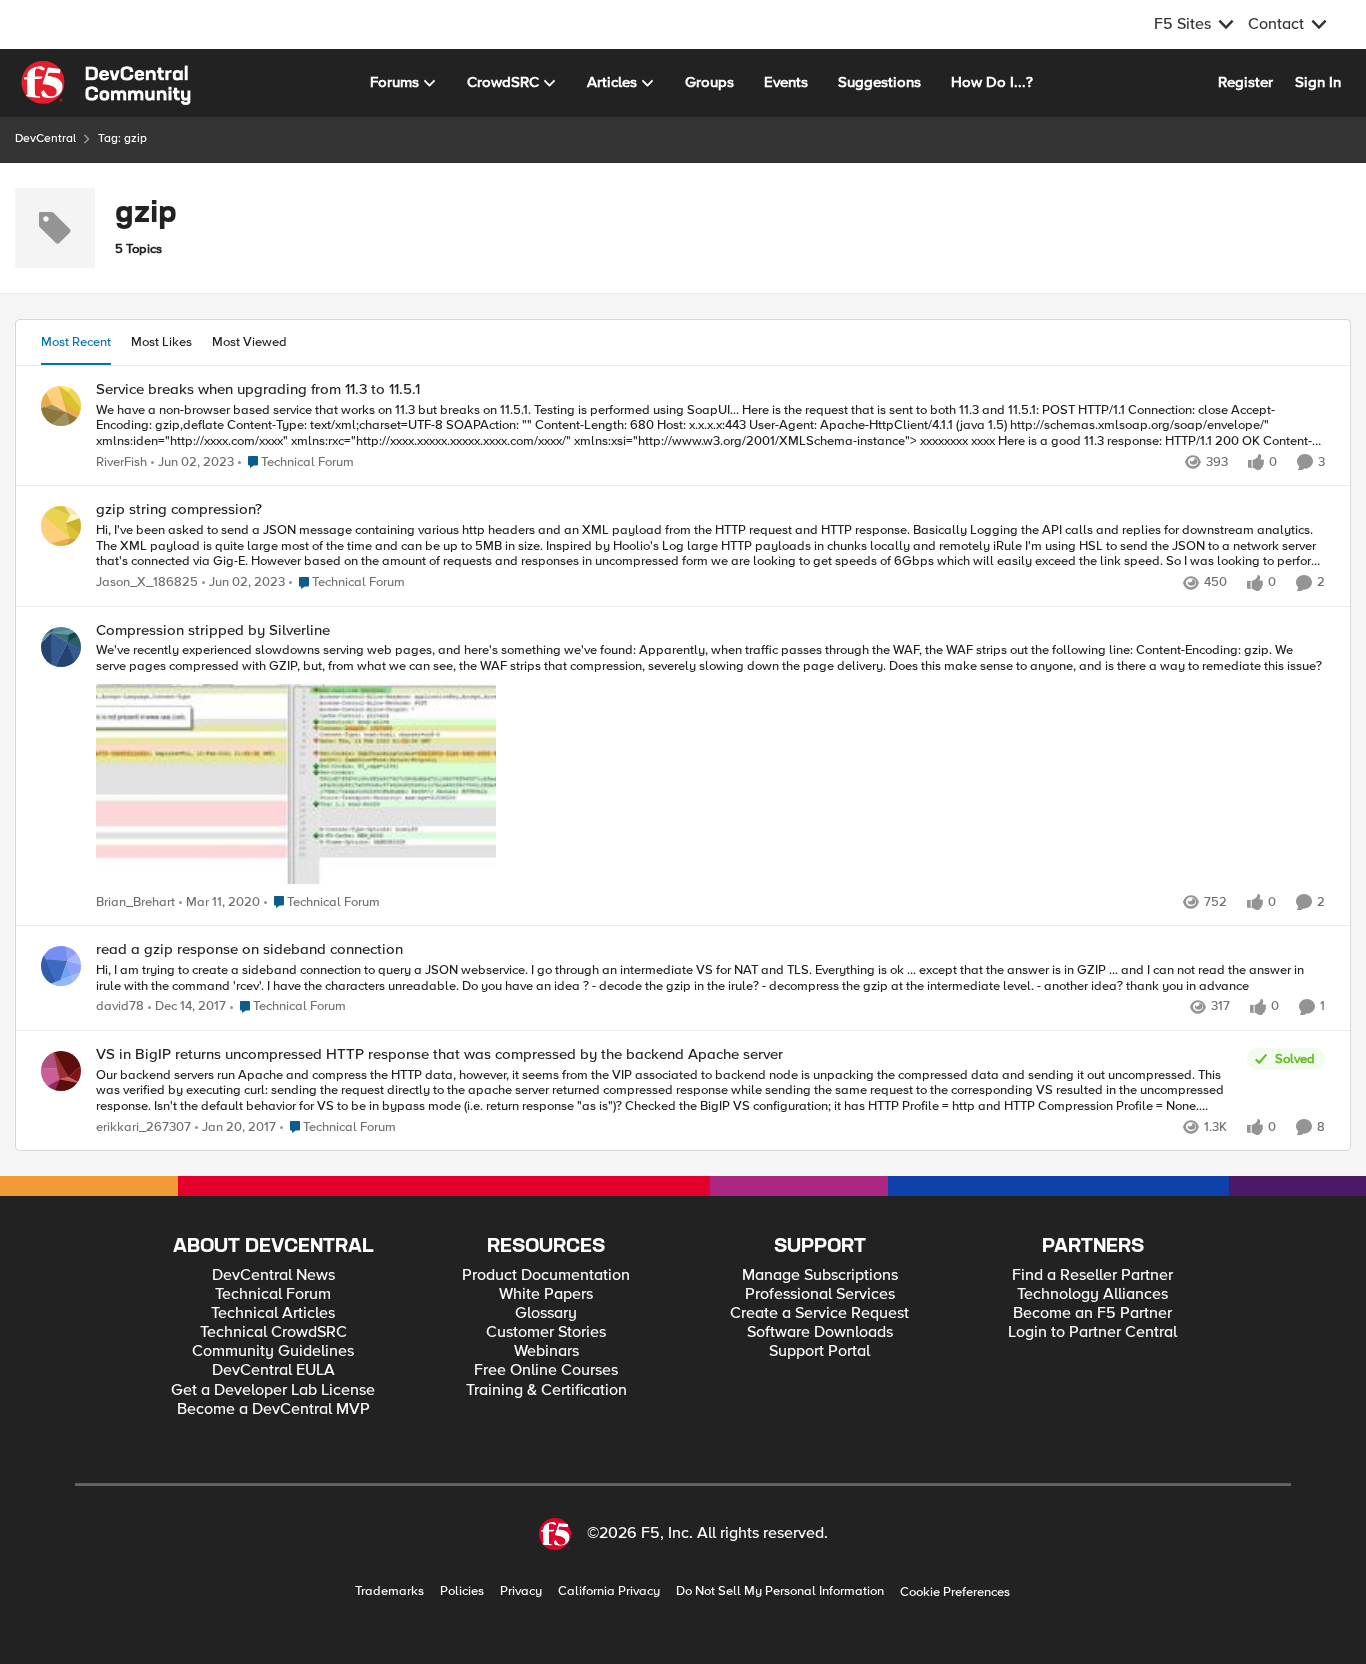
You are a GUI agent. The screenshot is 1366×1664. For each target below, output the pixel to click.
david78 (120, 1006)
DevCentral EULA (273, 1370)
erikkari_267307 (143, 1127)
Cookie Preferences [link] (955, 1592)
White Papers (546, 1294)
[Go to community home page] (106, 83)
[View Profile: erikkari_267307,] (61, 1071)
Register (1245, 82)
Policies (462, 1591)
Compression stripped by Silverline (213, 630)
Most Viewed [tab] (249, 342)
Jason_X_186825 (147, 582)
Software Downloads (820, 1332)
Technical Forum (273, 1294)
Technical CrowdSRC (273, 1332)
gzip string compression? (179, 509)
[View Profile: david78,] (61, 966)
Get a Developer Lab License (273, 1390)
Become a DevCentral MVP (273, 1409)
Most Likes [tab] (161, 342)
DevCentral (45, 138)
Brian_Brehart (135, 902)
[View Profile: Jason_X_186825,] (61, 526)
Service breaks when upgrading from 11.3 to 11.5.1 (258, 389)
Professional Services (820, 1294)
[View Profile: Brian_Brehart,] (61, 647)
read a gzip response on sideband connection (249, 949)
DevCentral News (273, 1275)
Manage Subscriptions (820, 1275)
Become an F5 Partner (1092, 1313)
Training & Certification (546, 1390)
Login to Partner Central (1092, 1332)
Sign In (1318, 82)
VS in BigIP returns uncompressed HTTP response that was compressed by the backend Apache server (439, 1054)
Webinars (546, 1351)
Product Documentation (546, 1275)
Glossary (546, 1313)
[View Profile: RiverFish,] (61, 406)
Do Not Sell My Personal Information (780, 1591)
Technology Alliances (1092, 1294)
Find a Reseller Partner (1092, 1275)
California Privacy (609, 1591)
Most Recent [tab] (76, 342)
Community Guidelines (273, 1351)
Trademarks (389, 1591)
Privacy (521, 1591)
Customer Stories (546, 1332)
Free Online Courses (546, 1370)
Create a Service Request (819, 1313)
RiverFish (121, 462)
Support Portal (819, 1351)
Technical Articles (273, 1313)
